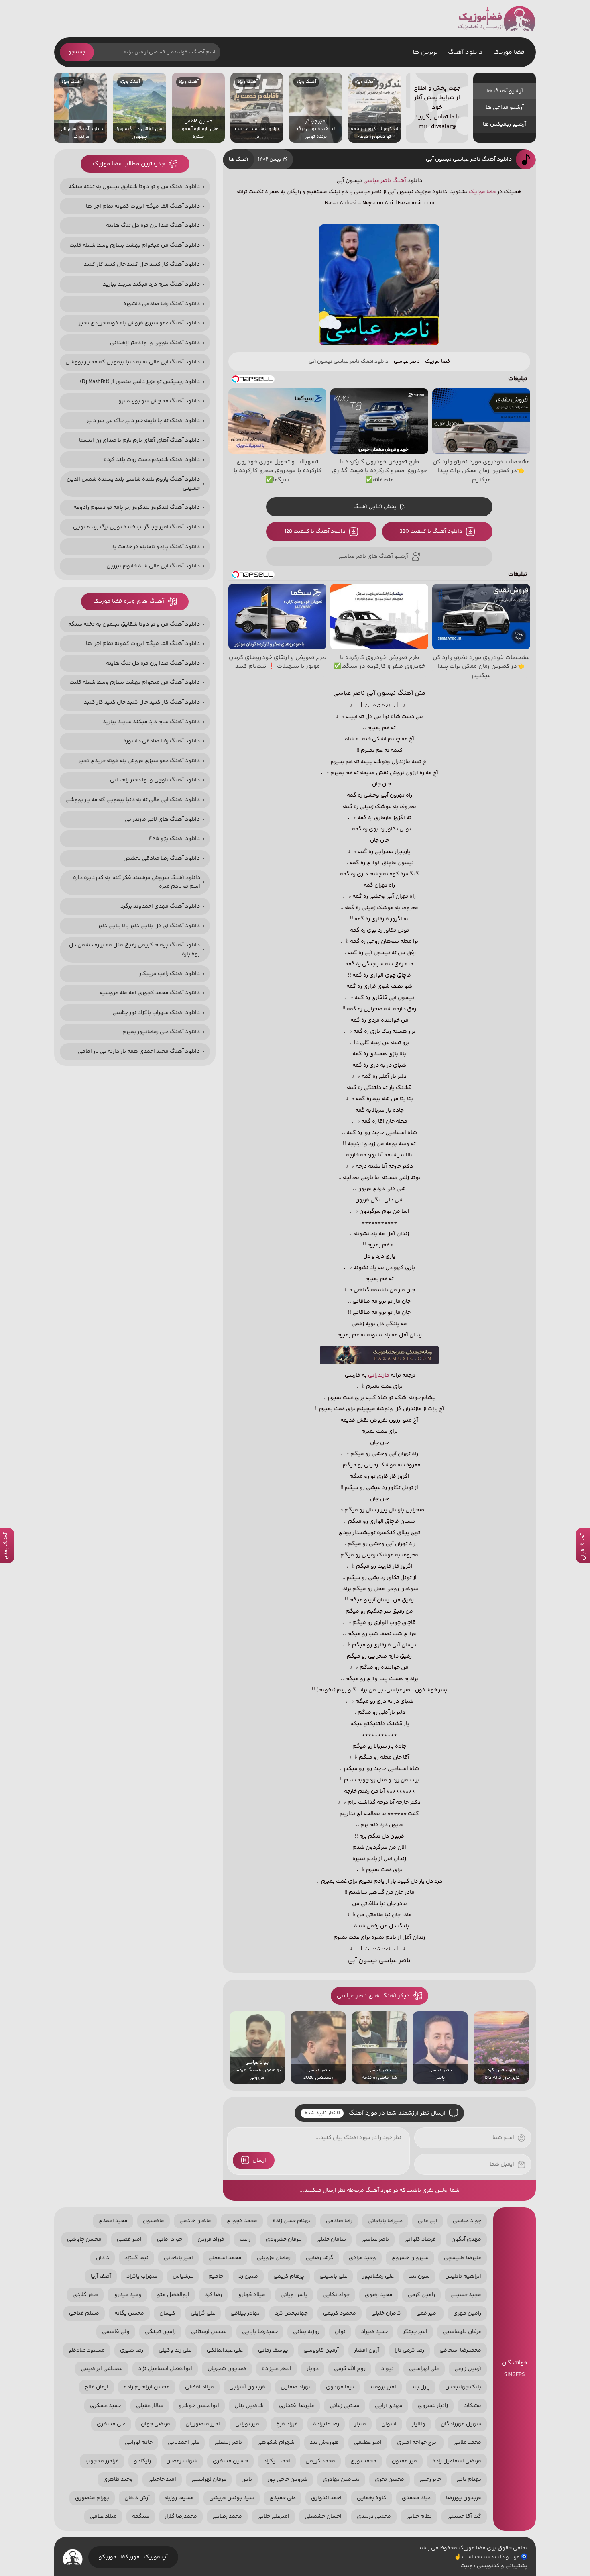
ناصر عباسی (377, 181)
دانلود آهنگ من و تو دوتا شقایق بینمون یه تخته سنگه (134, 187)
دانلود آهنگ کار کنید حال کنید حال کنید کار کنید (142, 265)
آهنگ (399, 181)
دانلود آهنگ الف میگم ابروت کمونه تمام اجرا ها (143, 206)
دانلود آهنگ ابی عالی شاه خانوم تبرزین (153, 566)
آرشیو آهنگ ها (505, 91)
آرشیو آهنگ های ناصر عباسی (373, 557)
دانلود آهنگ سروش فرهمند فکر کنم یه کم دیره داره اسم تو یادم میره (137, 882)
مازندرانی (379, 1375)
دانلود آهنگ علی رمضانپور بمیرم (161, 1032)
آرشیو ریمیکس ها (505, 124)
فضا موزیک (497, 19)
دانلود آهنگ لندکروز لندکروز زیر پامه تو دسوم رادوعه (137, 508)
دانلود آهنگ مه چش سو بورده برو (159, 401)
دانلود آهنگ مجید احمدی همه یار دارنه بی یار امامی (139, 1052)
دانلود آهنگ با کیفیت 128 (315, 532)
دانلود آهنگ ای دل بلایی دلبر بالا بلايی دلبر (149, 926)
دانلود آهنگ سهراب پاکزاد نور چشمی (156, 1013)
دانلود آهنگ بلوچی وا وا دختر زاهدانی (155, 343)
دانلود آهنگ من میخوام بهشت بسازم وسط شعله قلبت (135, 245)
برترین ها (425, 52)
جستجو (77, 52)
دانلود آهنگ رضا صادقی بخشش (162, 859)
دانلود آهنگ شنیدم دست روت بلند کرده (152, 460)
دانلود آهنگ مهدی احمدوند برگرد (160, 906)
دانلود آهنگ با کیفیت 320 (431, 532)
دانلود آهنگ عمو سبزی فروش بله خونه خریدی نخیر (139, 323)
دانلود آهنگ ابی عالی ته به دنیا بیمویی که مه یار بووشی (133, 362)
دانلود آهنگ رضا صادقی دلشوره (162, 304)
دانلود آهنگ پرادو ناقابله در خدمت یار (155, 547)
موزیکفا (130, 2557)
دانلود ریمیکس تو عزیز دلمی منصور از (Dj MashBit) (140, 382)
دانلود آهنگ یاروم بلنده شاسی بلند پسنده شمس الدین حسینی (133, 484)
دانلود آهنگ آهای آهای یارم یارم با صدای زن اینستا (139, 441)
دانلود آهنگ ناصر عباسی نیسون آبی (469, 159)
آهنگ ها (238, 159)
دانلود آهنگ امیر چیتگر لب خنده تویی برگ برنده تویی (136, 527)
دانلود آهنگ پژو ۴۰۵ (174, 839)
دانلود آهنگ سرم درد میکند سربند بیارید (151, 284)
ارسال (259, 2160)
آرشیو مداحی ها (505, 108)
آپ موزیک (156, 2557)
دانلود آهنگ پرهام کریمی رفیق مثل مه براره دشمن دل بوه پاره (134, 950)
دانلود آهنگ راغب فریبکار (170, 974)
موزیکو (108, 2557)
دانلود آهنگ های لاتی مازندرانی (162, 820)
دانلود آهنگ (465, 52)
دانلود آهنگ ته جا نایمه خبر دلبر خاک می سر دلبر (143, 421)
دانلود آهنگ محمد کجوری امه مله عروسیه (150, 993)
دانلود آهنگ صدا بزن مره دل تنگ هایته (153, 226)
